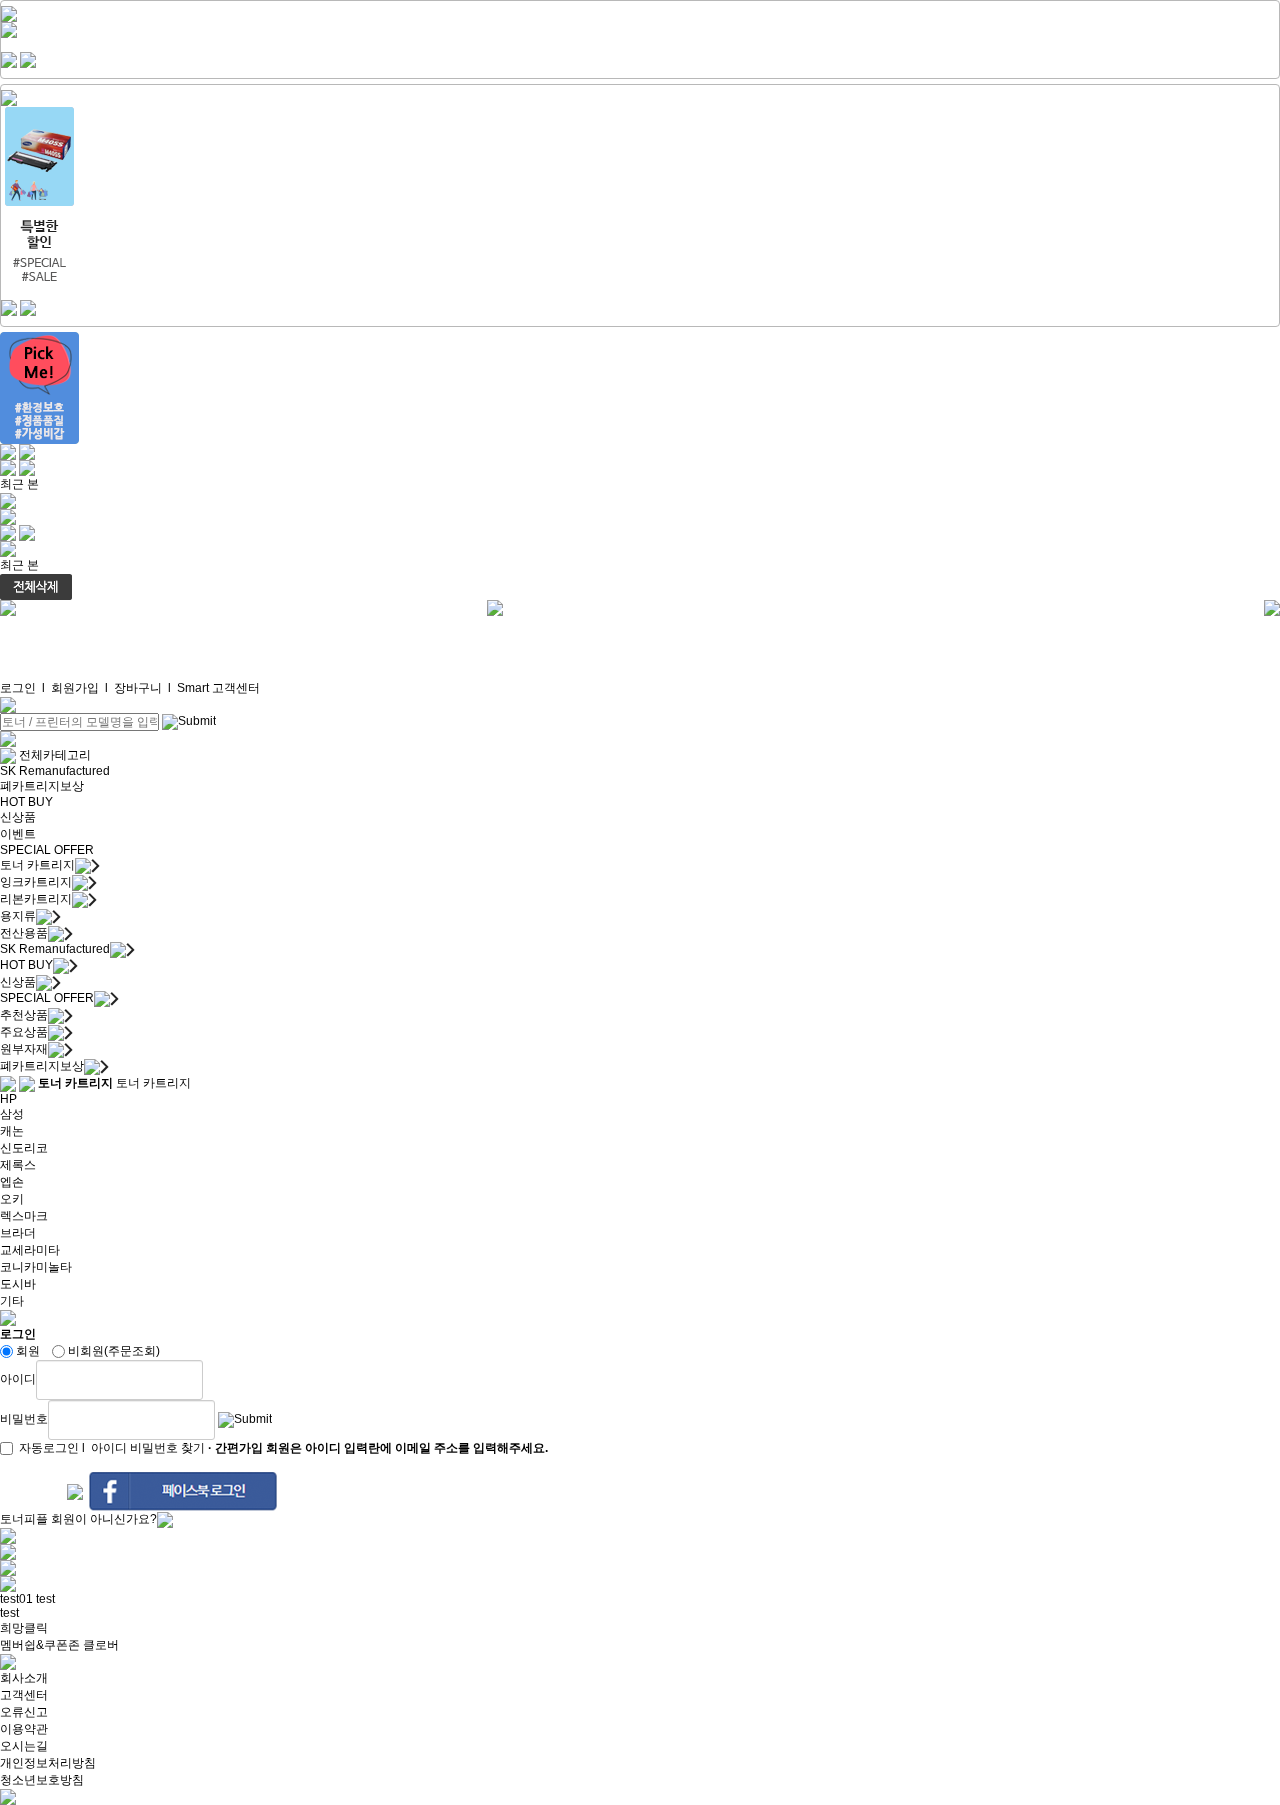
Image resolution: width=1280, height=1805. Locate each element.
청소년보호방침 (42, 1780)
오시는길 (24, 1746)
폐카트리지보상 (42, 786)
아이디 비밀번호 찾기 (148, 1448)
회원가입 (75, 688)
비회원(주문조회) (114, 1351)
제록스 (18, 1165)
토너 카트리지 (37, 865)
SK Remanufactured (55, 771)
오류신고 (24, 1712)
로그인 (18, 688)
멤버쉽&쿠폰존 (40, 1645)
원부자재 (24, 1049)
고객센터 (24, 1695)
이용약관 (24, 1729)
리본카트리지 (36, 899)
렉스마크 (24, 1216)
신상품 (18, 817)
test (45, 1599)
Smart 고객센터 (218, 688)
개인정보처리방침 (48, 1763)
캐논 (12, 1131)
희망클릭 (24, 1628)
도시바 (18, 1284)
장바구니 (138, 688)
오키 (12, 1199)
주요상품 (24, 1032)
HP (8, 1099)
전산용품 (24, 933)
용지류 (18, 916)
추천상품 (24, 1015)
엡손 (12, 1182)
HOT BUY (26, 802)
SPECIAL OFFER (47, 850)
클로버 (101, 1645)
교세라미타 (30, 1250)
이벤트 (18, 834)
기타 (12, 1301)
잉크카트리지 (36, 882)
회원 (28, 1351)
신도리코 (24, 1148)
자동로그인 (49, 1448)
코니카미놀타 (36, 1267)
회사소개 (24, 1678)
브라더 (18, 1233)
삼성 (12, 1114)
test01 (16, 1599)
